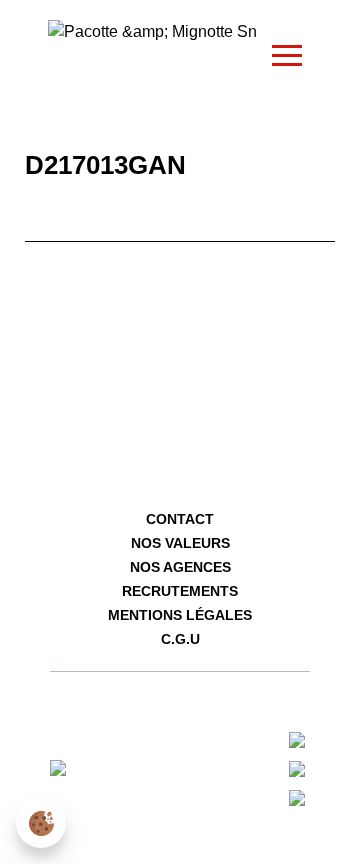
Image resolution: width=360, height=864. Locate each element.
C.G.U (180, 639)
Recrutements (180, 591)
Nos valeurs (180, 543)
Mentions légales (180, 615)
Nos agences (180, 567)
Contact (180, 519)
